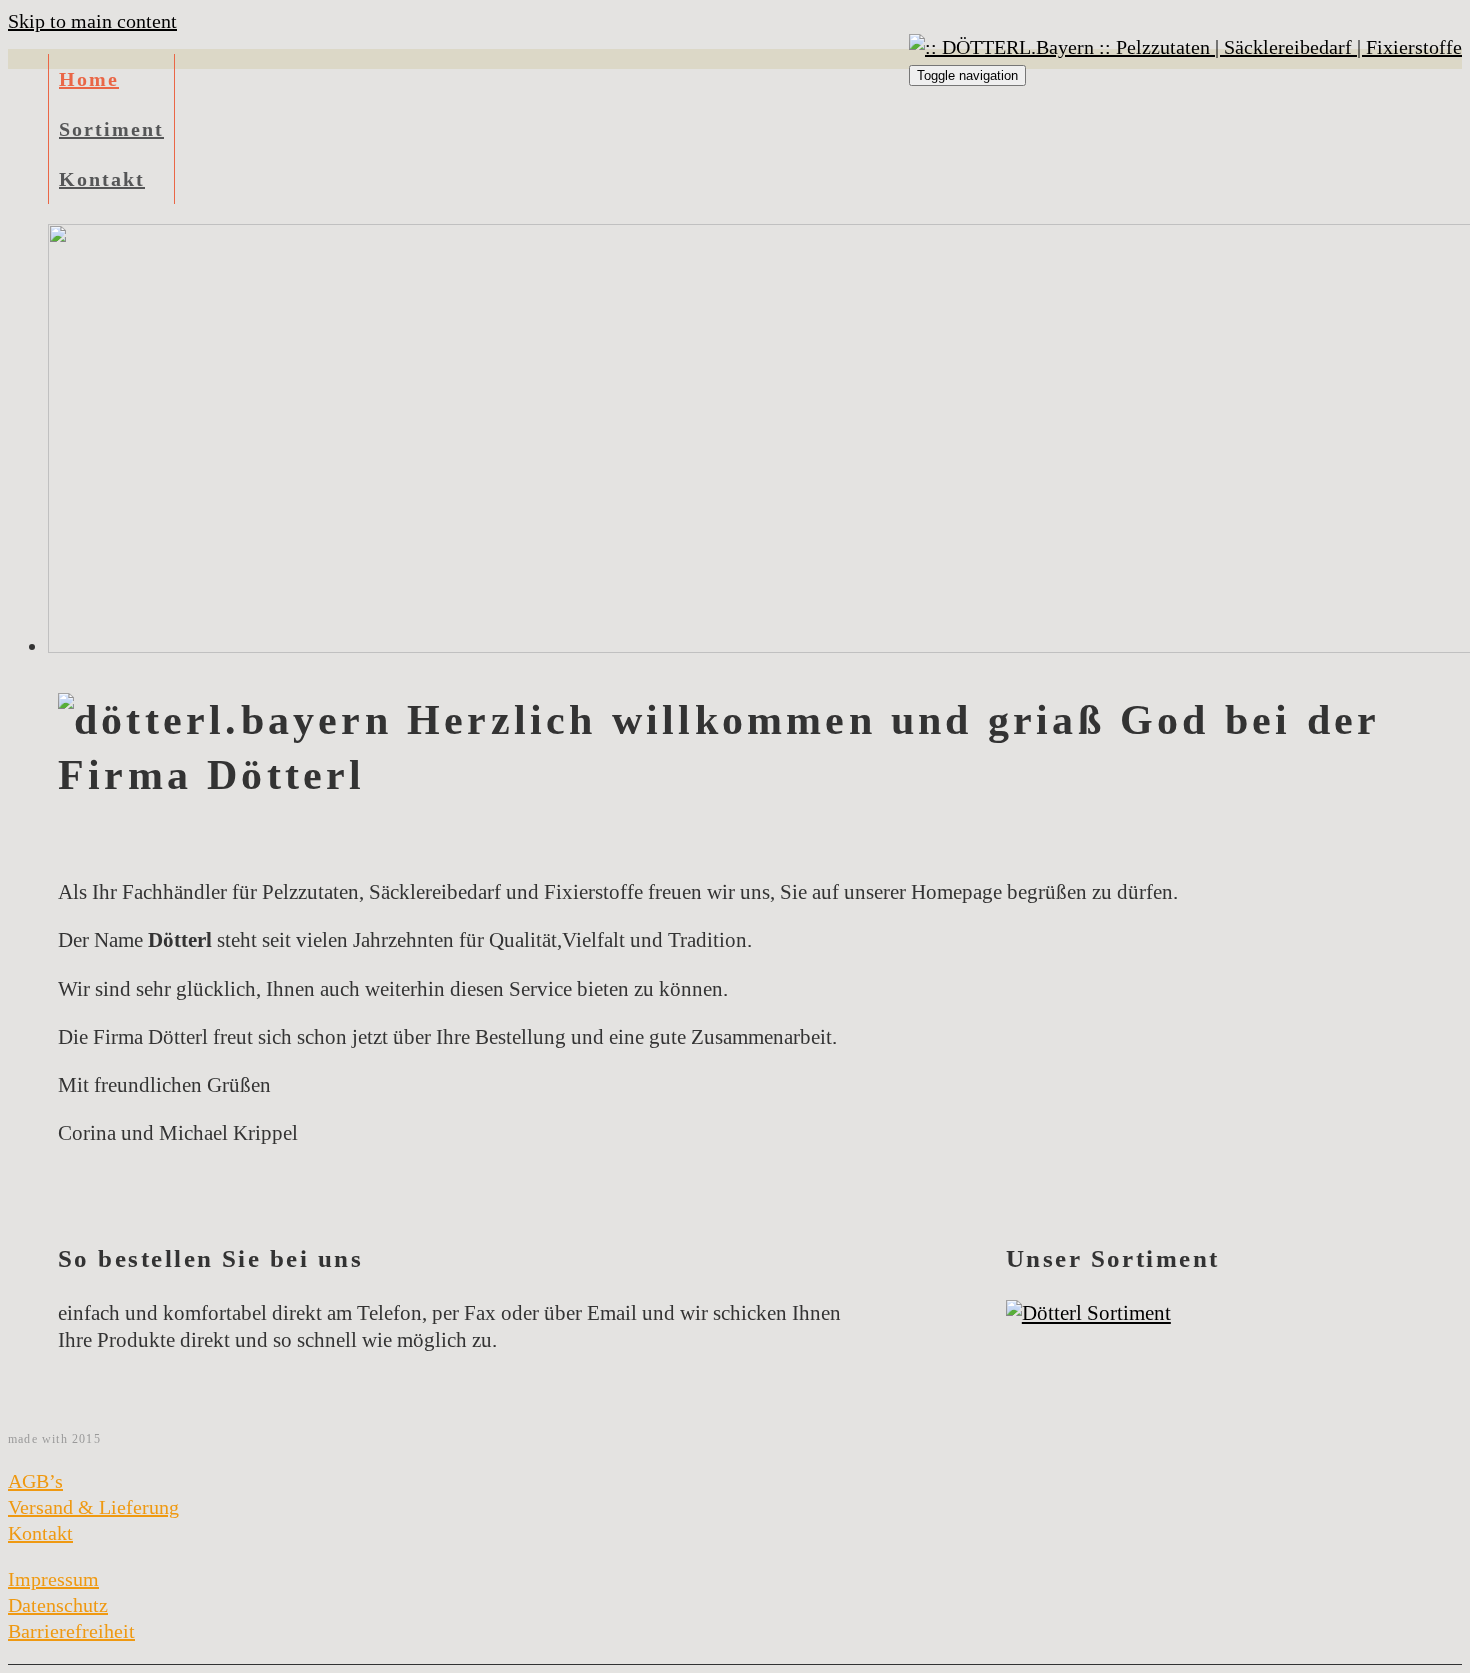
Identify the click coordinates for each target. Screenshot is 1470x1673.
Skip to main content (92, 21)
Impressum (53, 1579)
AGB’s (35, 1481)
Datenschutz (58, 1605)
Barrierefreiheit (71, 1631)
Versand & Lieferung (93, 1507)
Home (89, 79)
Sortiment (111, 129)
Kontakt (102, 179)
